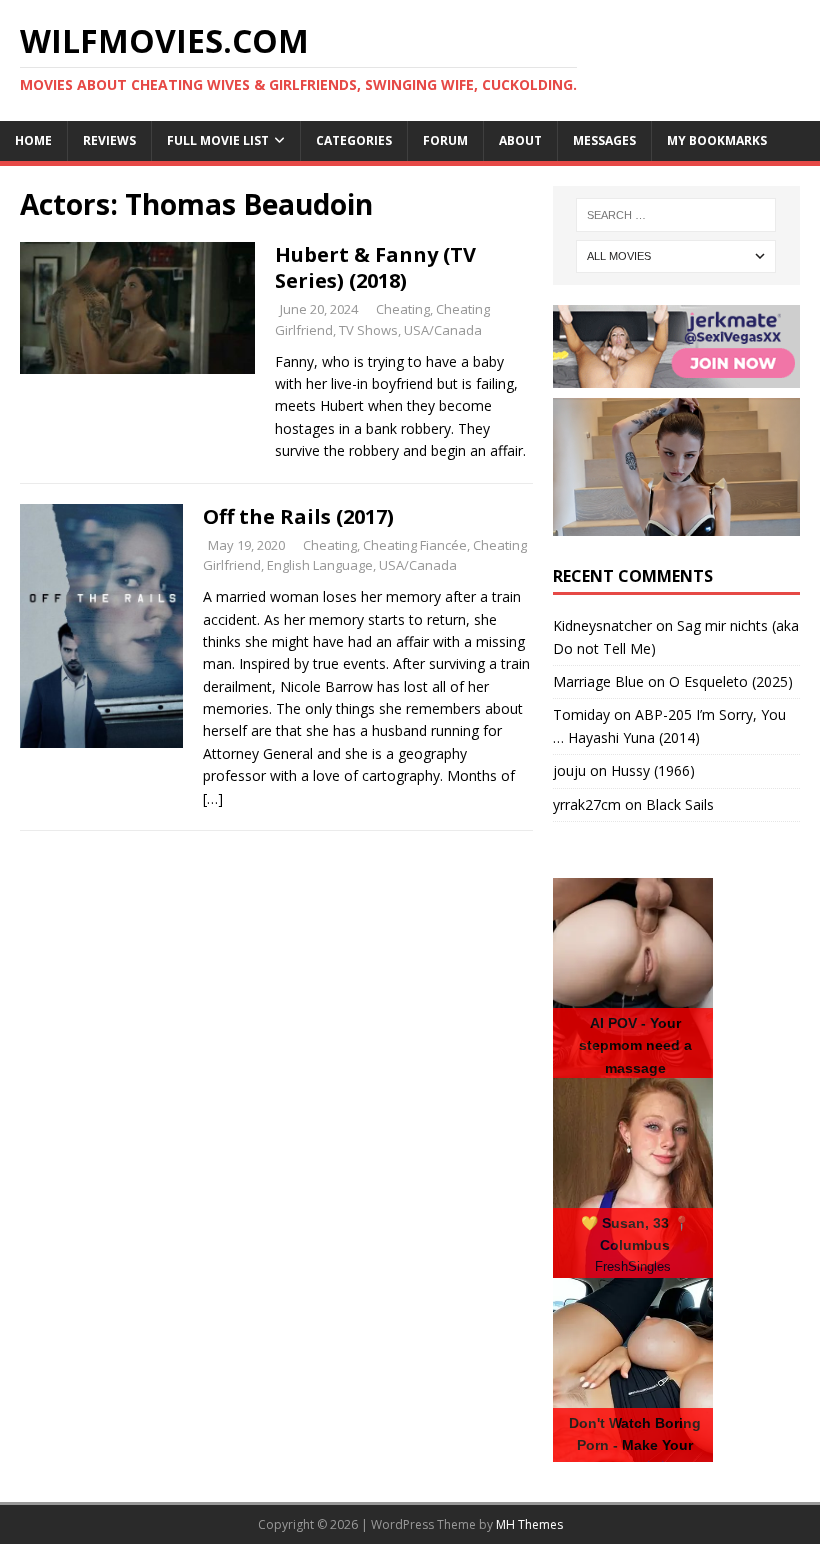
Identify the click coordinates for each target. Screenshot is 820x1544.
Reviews (109, 140)
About (520, 140)
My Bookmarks (717, 140)
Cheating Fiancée (415, 545)
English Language (320, 565)
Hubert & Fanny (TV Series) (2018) (375, 267)
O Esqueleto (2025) (731, 681)
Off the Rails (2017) (298, 516)
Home (33, 140)
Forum (445, 140)
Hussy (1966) (653, 770)
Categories (354, 140)
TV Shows (368, 330)
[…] (213, 798)
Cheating (403, 309)
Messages (604, 140)
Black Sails (680, 804)
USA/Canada (443, 330)
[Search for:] (676, 215)
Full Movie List (218, 140)
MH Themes (529, 1524)
